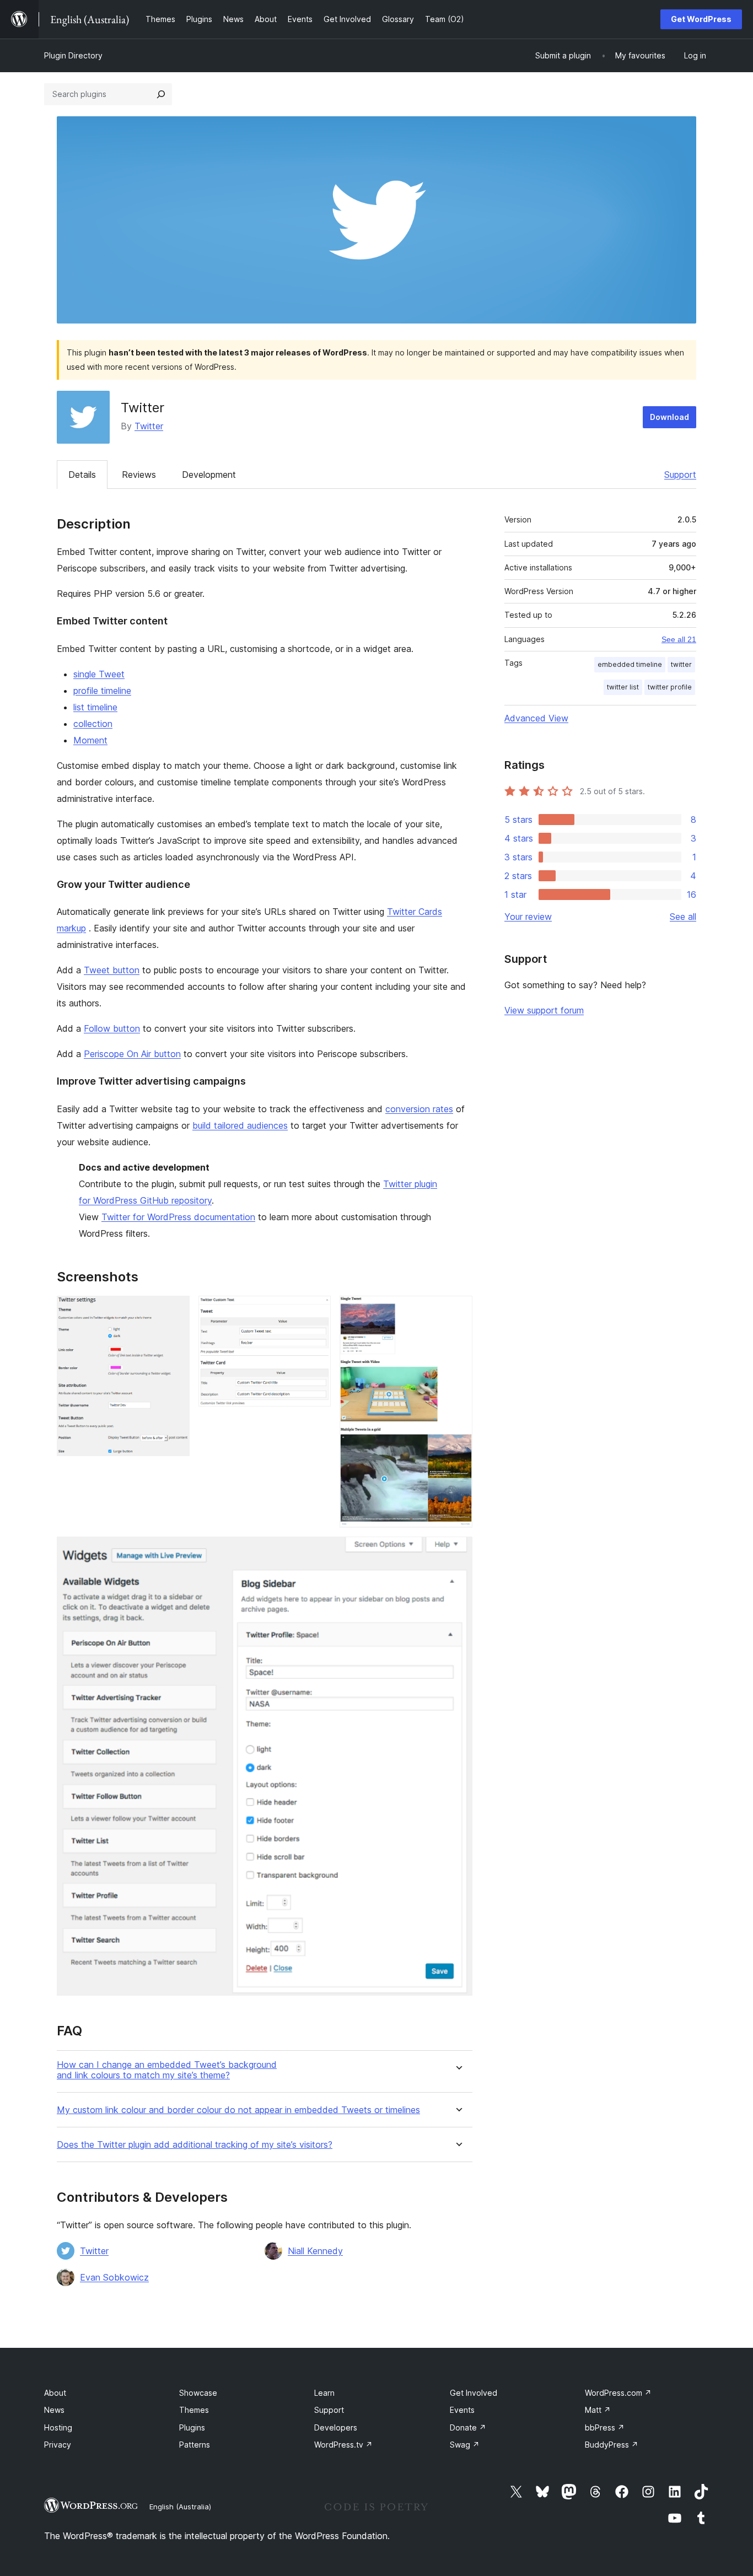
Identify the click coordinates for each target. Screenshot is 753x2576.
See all (683, 917)
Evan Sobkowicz (114, 2277)
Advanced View (536, 718)
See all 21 (679, 639)
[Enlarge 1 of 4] (175, 1311)
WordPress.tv (343, 2445)
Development (209, 475)
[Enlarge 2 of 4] (316, 1311)
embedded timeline (630, 664)
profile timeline (102, 691)
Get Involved (474, 2393)
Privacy (58, 2445)
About (55, 2393)
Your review (528, 917)
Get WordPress (701, 19)
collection (93, 724)
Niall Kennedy (315, 2251)
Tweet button (112, 970)
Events (462, 2410)
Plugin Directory (73, 55)
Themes (194, 2410)
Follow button (112, 1028)
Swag (465, 2445)
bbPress (605, 2427)
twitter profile (670, 687)
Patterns (195, 2445)
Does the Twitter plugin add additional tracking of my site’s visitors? (195, 2145)
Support (680, 475)
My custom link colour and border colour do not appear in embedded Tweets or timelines (238, 2110)
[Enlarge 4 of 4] (458, 1551)
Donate (468, 2427)
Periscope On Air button (132, 1054)
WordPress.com (618, 2393)
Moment (90, 740)
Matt (598, 2410)
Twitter (149, 426)
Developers (336, 2427)
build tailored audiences (240, 1125)
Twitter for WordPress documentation (178, 1217)
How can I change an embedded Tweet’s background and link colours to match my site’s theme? (167, 2070)
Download (669, 417)
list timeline (95, 707)
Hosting (58, 2427)
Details (82, 475)
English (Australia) (180, 2507)
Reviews (139, 475)
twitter (681, 664)
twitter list (623, 687)
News (54, 2410)
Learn (324, 2393)
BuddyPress (612, 2445)
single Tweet (99, 674)
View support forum (544, 1010)
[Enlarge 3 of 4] (458, 1311)
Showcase (198, 2393)
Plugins (192, 2427)
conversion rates (419, 1109)
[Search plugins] (161, 94)
